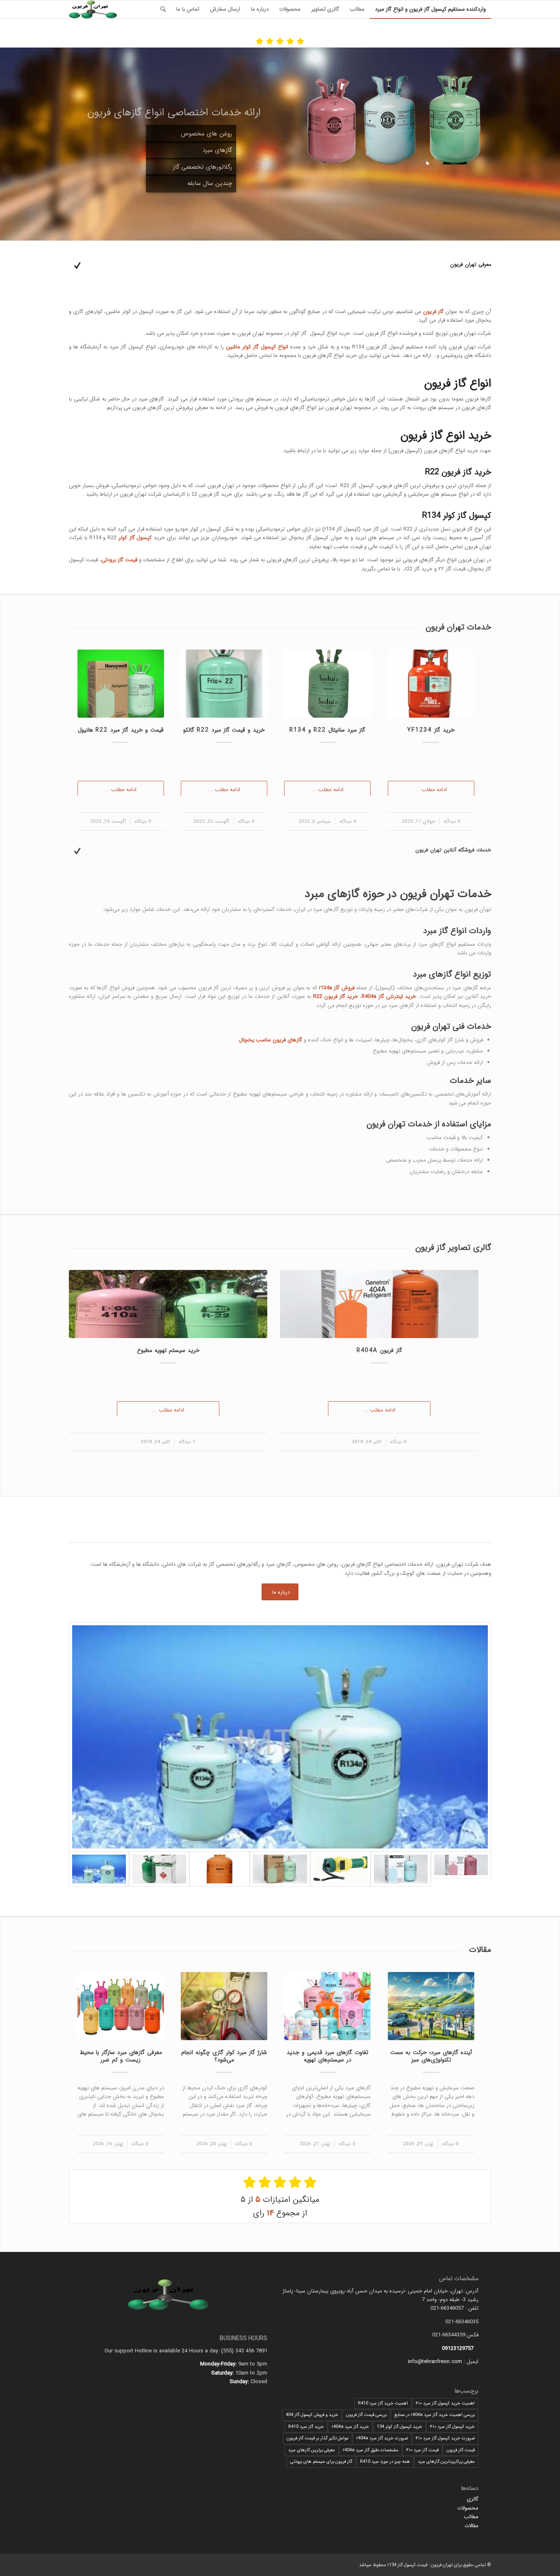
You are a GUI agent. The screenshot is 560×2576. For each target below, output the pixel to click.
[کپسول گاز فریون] (159, 1869)
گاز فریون (433, 312)
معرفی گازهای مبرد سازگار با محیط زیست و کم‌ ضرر (121, 2056)
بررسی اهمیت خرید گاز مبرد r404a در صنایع (435, 2415)
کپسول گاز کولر (135, 538)
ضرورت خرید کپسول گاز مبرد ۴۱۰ (445, 2438)
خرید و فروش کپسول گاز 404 (312, 2415)
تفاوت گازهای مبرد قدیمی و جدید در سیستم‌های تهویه (327, 2056)
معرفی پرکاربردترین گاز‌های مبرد (446, 2462)
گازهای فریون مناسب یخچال (271, 1040)
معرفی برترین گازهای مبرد (312, 2450)
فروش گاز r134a (337, 988)
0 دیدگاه (452, 821)
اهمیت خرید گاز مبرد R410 (383, 2403)
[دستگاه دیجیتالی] (340, 1869)
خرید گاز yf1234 (431, 730)
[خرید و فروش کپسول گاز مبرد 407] (220, 1869)
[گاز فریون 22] (280, 1869)
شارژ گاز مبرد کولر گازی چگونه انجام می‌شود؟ (224, 2056)
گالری (472, 2499)
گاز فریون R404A (379, 1350)
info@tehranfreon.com (435, 2362)
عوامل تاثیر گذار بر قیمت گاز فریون (318, 2438)
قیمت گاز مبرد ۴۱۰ (422, 2450)
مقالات (471, 2526)
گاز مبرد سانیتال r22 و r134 (327, 730)
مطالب (471, 2517)
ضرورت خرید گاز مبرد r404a (382, 2438)
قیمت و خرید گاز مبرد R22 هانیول (121, 730)
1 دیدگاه (187, 1442)
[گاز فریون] (280, 1737)
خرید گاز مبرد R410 (306, 2427)
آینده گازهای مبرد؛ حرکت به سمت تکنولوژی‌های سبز (431, 2056)
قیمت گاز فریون (461, 2450)
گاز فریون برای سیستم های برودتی (321, 2462)
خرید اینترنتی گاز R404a (389, 996)
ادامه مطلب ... (431, 790)
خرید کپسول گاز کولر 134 (400, 2427)
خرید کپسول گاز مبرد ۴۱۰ (452, 2427)
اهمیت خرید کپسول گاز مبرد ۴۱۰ (445, 2403)
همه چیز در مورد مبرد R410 (385, 2462)
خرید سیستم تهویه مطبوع (168, 1350)
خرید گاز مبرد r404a (350, 2427)
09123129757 (458, 2348)
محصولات (468, 2508)
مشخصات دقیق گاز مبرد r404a (371, 2450)
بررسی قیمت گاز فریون (366, 2415)
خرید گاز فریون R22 (336, 996)
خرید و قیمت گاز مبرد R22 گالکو (224, 730)
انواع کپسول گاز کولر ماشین (257, 347)
